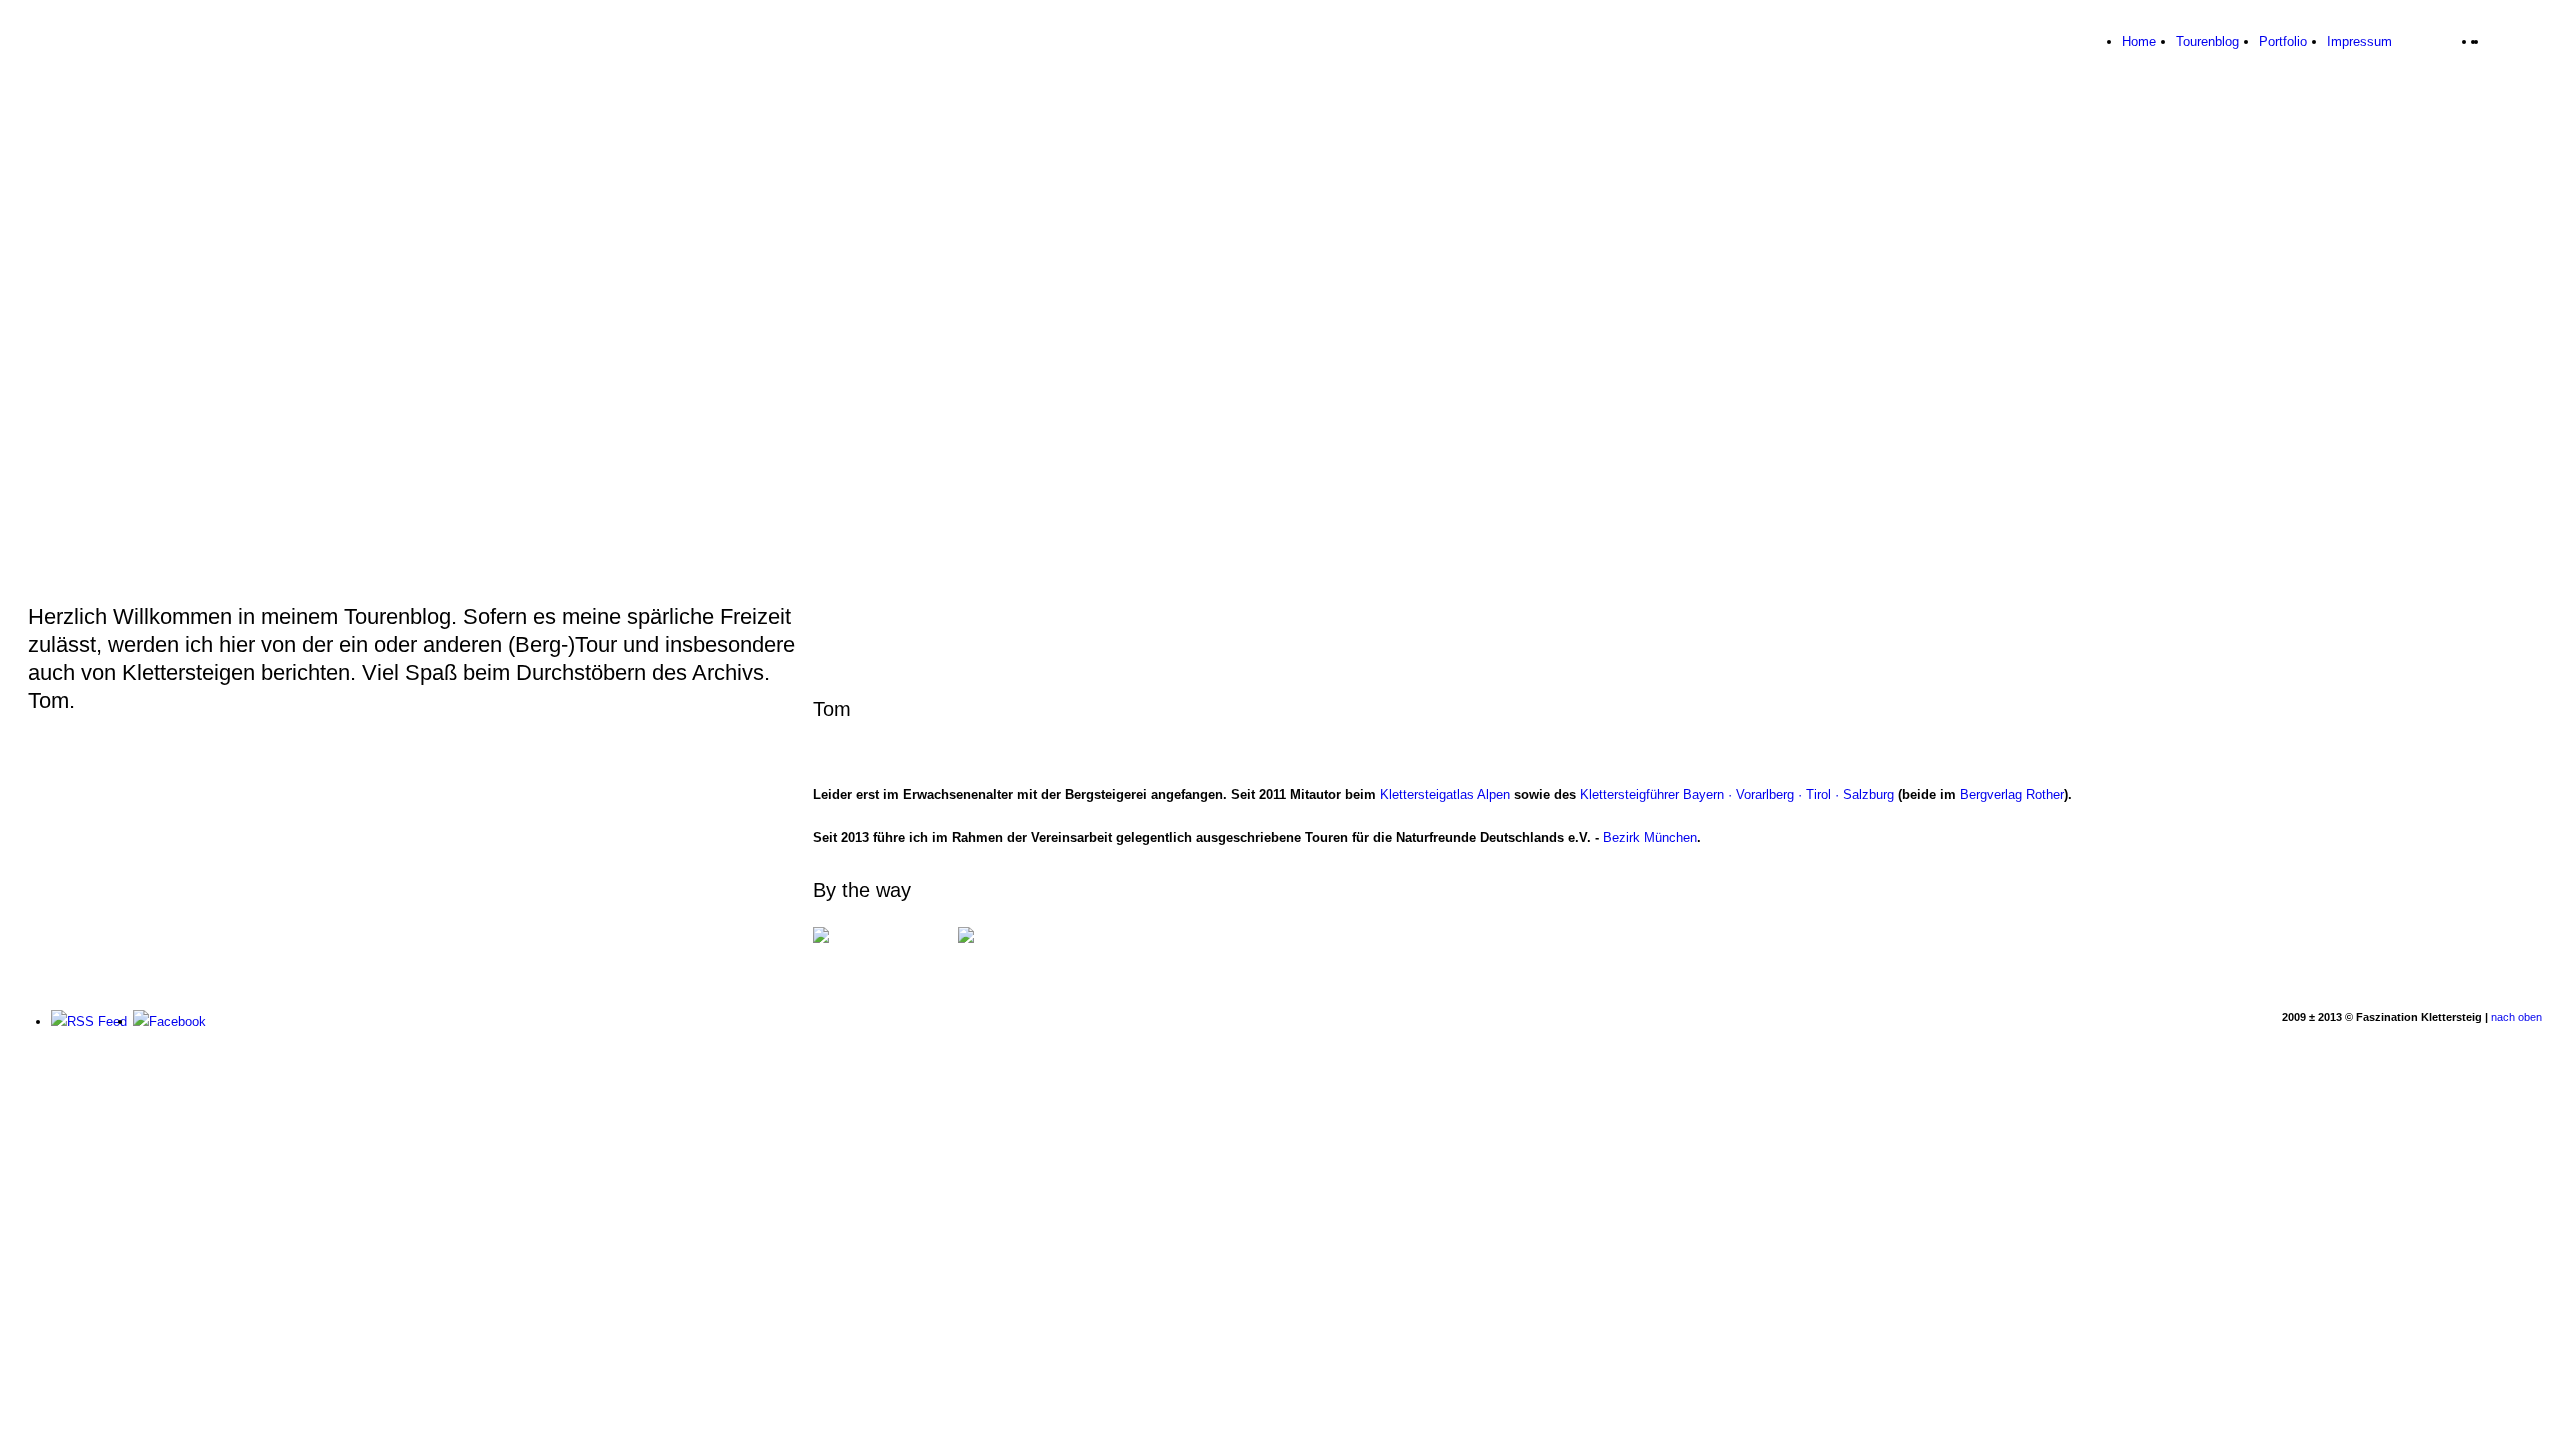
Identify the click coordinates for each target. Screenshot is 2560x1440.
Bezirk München (1650, 837)
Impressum (2359, 41)
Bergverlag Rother (2012, 794)
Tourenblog (2207, 41)
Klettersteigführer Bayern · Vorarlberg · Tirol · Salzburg (1737, 794)
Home (2139, 41)
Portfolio (2283, 41)
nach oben (2516, 1017)
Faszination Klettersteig (118, 54)
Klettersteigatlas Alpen (1445, 794)
